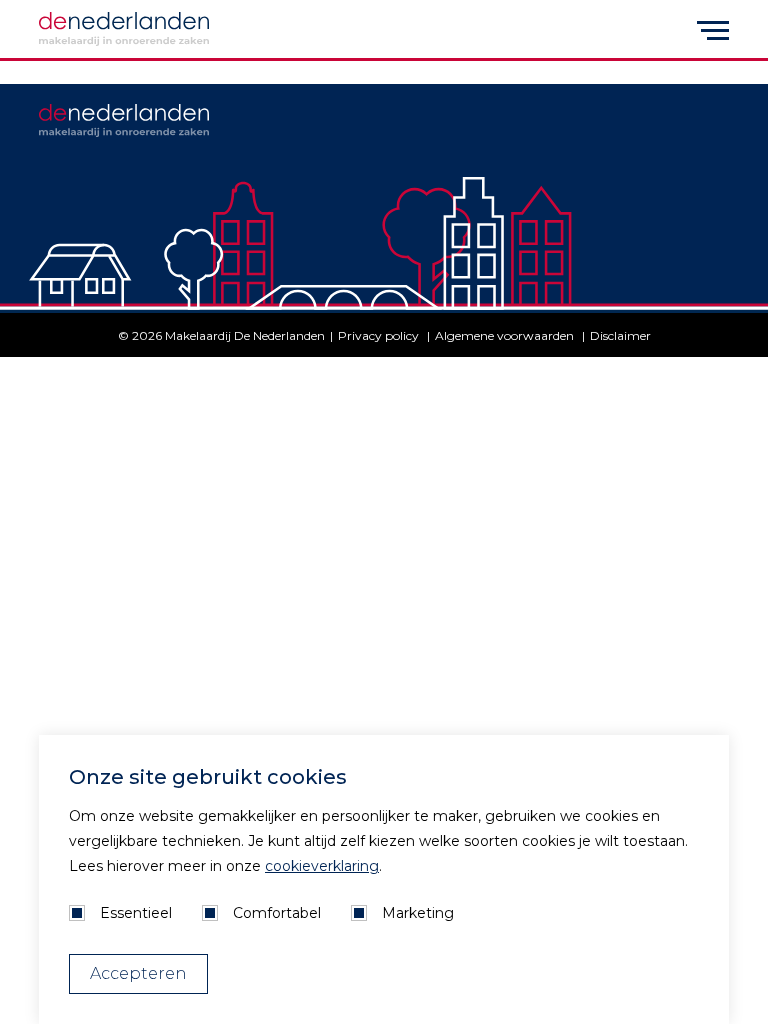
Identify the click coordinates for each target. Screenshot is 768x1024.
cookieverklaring (322, 866)
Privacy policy (380, 335)
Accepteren (138, 973)
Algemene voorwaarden (506, 335)
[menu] (713, 29)
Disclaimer (620, 335)
